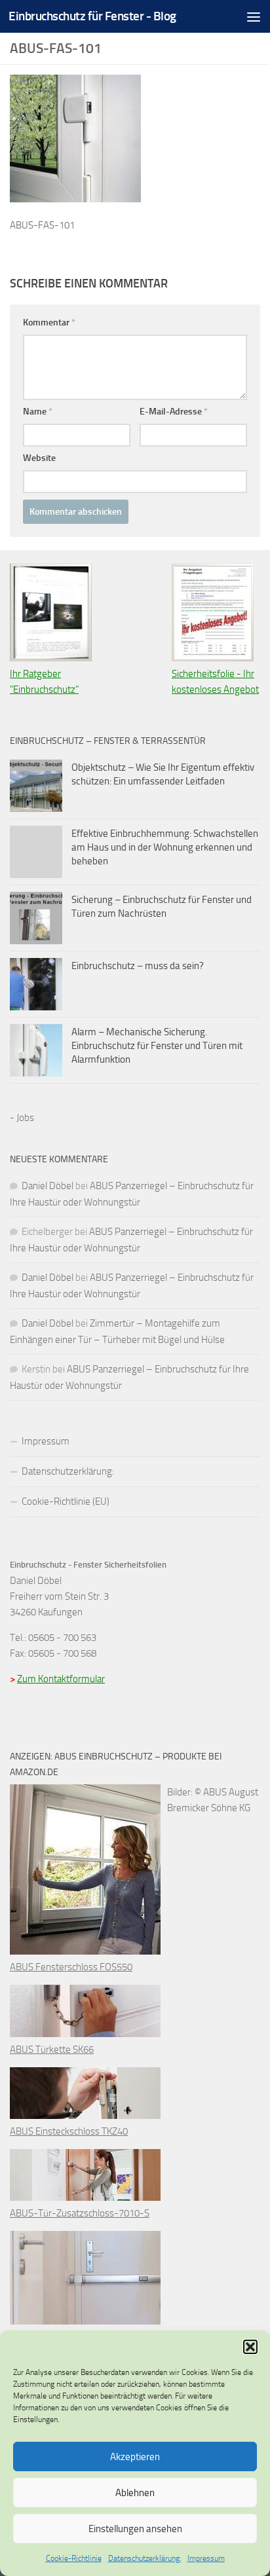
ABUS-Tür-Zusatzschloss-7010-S (80, 2213)
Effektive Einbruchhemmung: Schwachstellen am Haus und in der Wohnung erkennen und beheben (165, 847)
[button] (250, 2347)
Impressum (206, 2558)
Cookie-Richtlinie (74, 2558)
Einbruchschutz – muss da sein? (138, 966)
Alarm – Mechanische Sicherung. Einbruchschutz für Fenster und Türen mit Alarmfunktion (157, 1046)
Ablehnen (135, 2493)
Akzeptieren (135, 2457)
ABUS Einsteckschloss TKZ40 (69, 2131)
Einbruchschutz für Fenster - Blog (92, 16)
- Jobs (22, 1118)
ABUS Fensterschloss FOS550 (71, 1967)
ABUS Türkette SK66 (52, 2050)
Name (38, 412)
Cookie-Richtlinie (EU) (66, 1501)
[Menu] (254, 16)
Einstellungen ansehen (135, 2529)
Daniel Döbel (48, 1186)
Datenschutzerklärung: (145, 2558)
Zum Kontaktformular (61, 1679)
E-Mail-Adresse (174, 412)
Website (39, 458)
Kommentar (49, 322)
